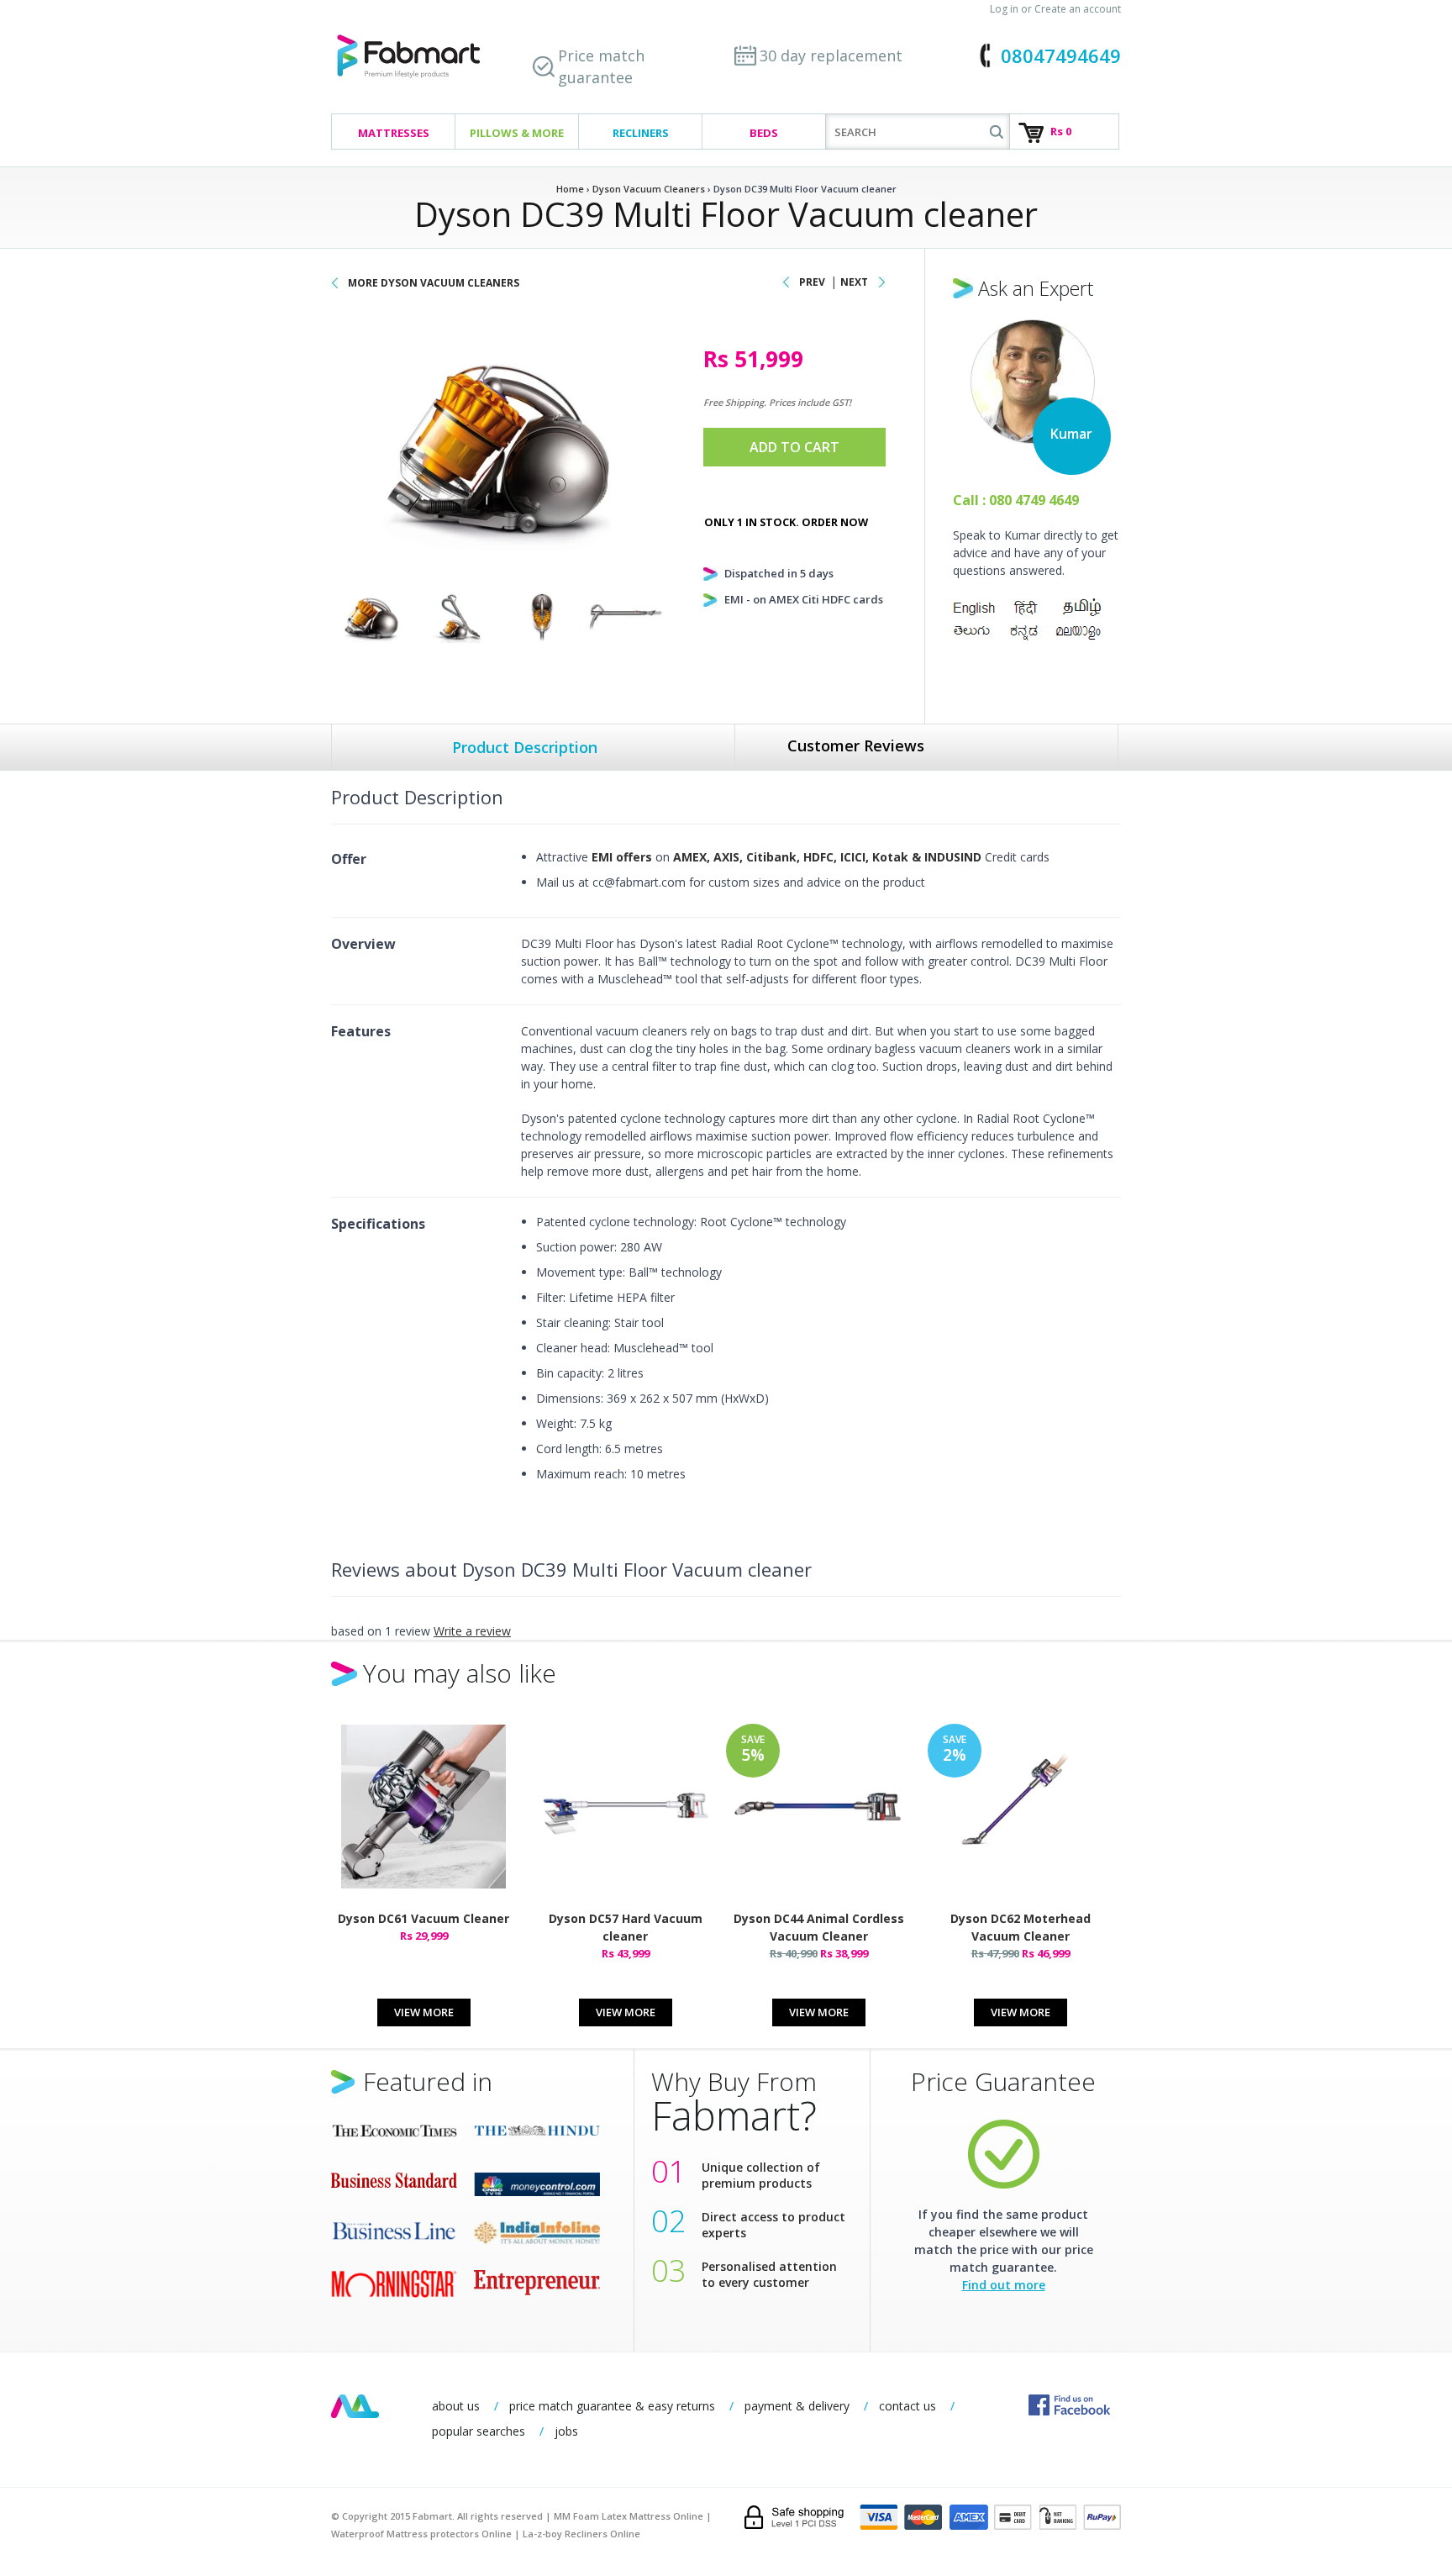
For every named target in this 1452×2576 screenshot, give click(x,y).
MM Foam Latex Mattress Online (629, 2516)
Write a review (472, 1631)
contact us (907, 2406)
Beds (764, 133)
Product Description (525, 747)
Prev (812, 282)
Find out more (1004, 2285)
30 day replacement (831, 55)
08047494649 (1061, 55)
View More (424, 2012)
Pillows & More (517, 133)
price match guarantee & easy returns (612, 2406)
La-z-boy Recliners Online (581, 2534)
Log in (1004, 9)
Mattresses (394, 133)
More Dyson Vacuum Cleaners (434, 283)
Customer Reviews (856, 745)
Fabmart (355, 2406)
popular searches (479, 2431)
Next (854, 282)
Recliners (641, 133)
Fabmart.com (408, 57)
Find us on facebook (1069, 2405)
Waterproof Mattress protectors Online (421, 2534)
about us (456, 2406)
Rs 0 (1061, 131)
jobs (566, 2431)
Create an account (1078, 9)
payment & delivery (797, 2406)
